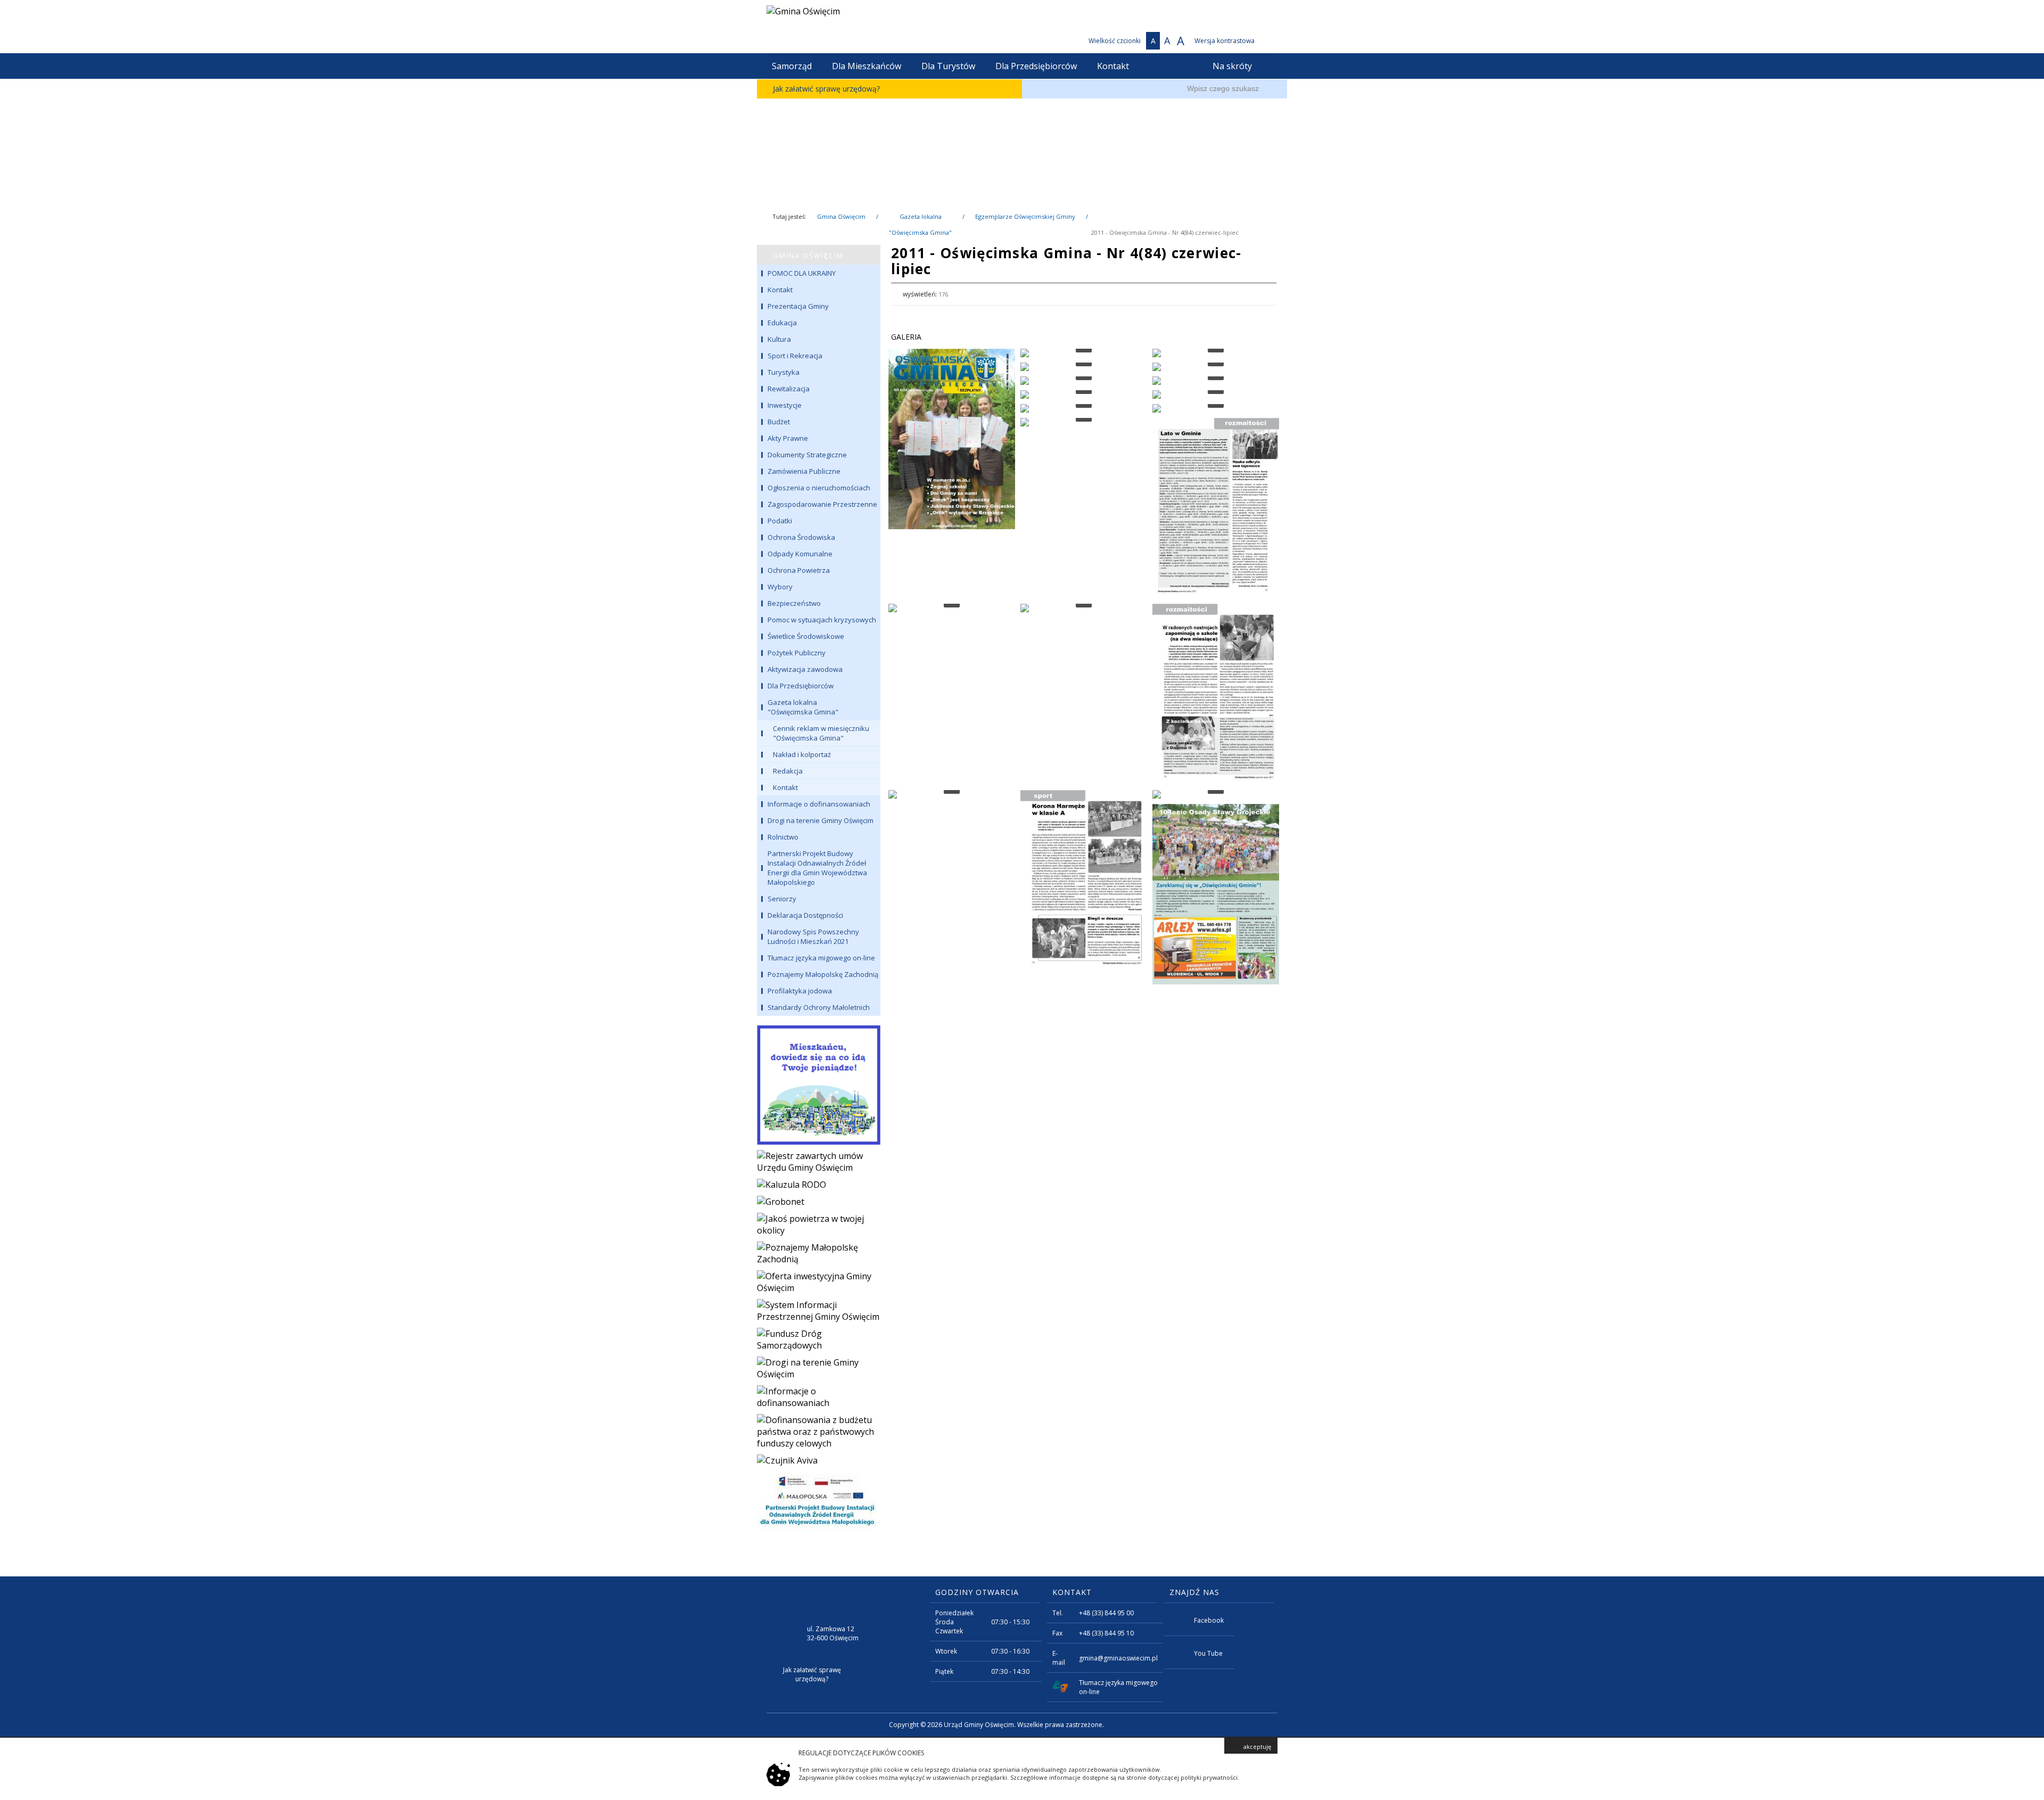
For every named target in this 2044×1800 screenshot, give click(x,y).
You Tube (1208, 1653)
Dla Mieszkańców (867, 66)
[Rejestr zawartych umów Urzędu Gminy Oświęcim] (819, 1162)
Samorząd (792, 66)
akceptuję (1257, 1746)
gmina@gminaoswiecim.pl (1118, 1658)
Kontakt (1113, 66)
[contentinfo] (1022, 1657)
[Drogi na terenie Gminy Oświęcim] (819, 1368)
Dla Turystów (948, 66)
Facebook (1209, 1620)
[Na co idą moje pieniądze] (819, 1083)
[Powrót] (1268, 294)
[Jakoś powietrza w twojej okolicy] (819, 1224)
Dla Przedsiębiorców (1036, 66)
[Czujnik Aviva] (819, 1460)
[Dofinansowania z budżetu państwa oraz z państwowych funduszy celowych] (819, 1432)
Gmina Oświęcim (841, 216)
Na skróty (1232, 66)
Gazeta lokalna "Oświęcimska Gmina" (920, 219)
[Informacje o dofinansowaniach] (819, 1397)
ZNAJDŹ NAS (1194, 1592)
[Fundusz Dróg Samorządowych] (819, 1339)
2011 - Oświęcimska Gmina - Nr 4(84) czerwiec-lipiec (1165, 232)
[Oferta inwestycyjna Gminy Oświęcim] (819, 1282)
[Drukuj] (1234, 294)
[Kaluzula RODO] (819, 1185)
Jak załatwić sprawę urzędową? (826, 89)
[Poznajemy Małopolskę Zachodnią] (819, 1253)
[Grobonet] (819, 1202)
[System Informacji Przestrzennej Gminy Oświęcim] (819, 1311)
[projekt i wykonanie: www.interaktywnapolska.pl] (1266, 1726)
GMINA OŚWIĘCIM (808, 256)
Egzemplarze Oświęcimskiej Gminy (1025, 216)
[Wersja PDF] (1250, 294)
